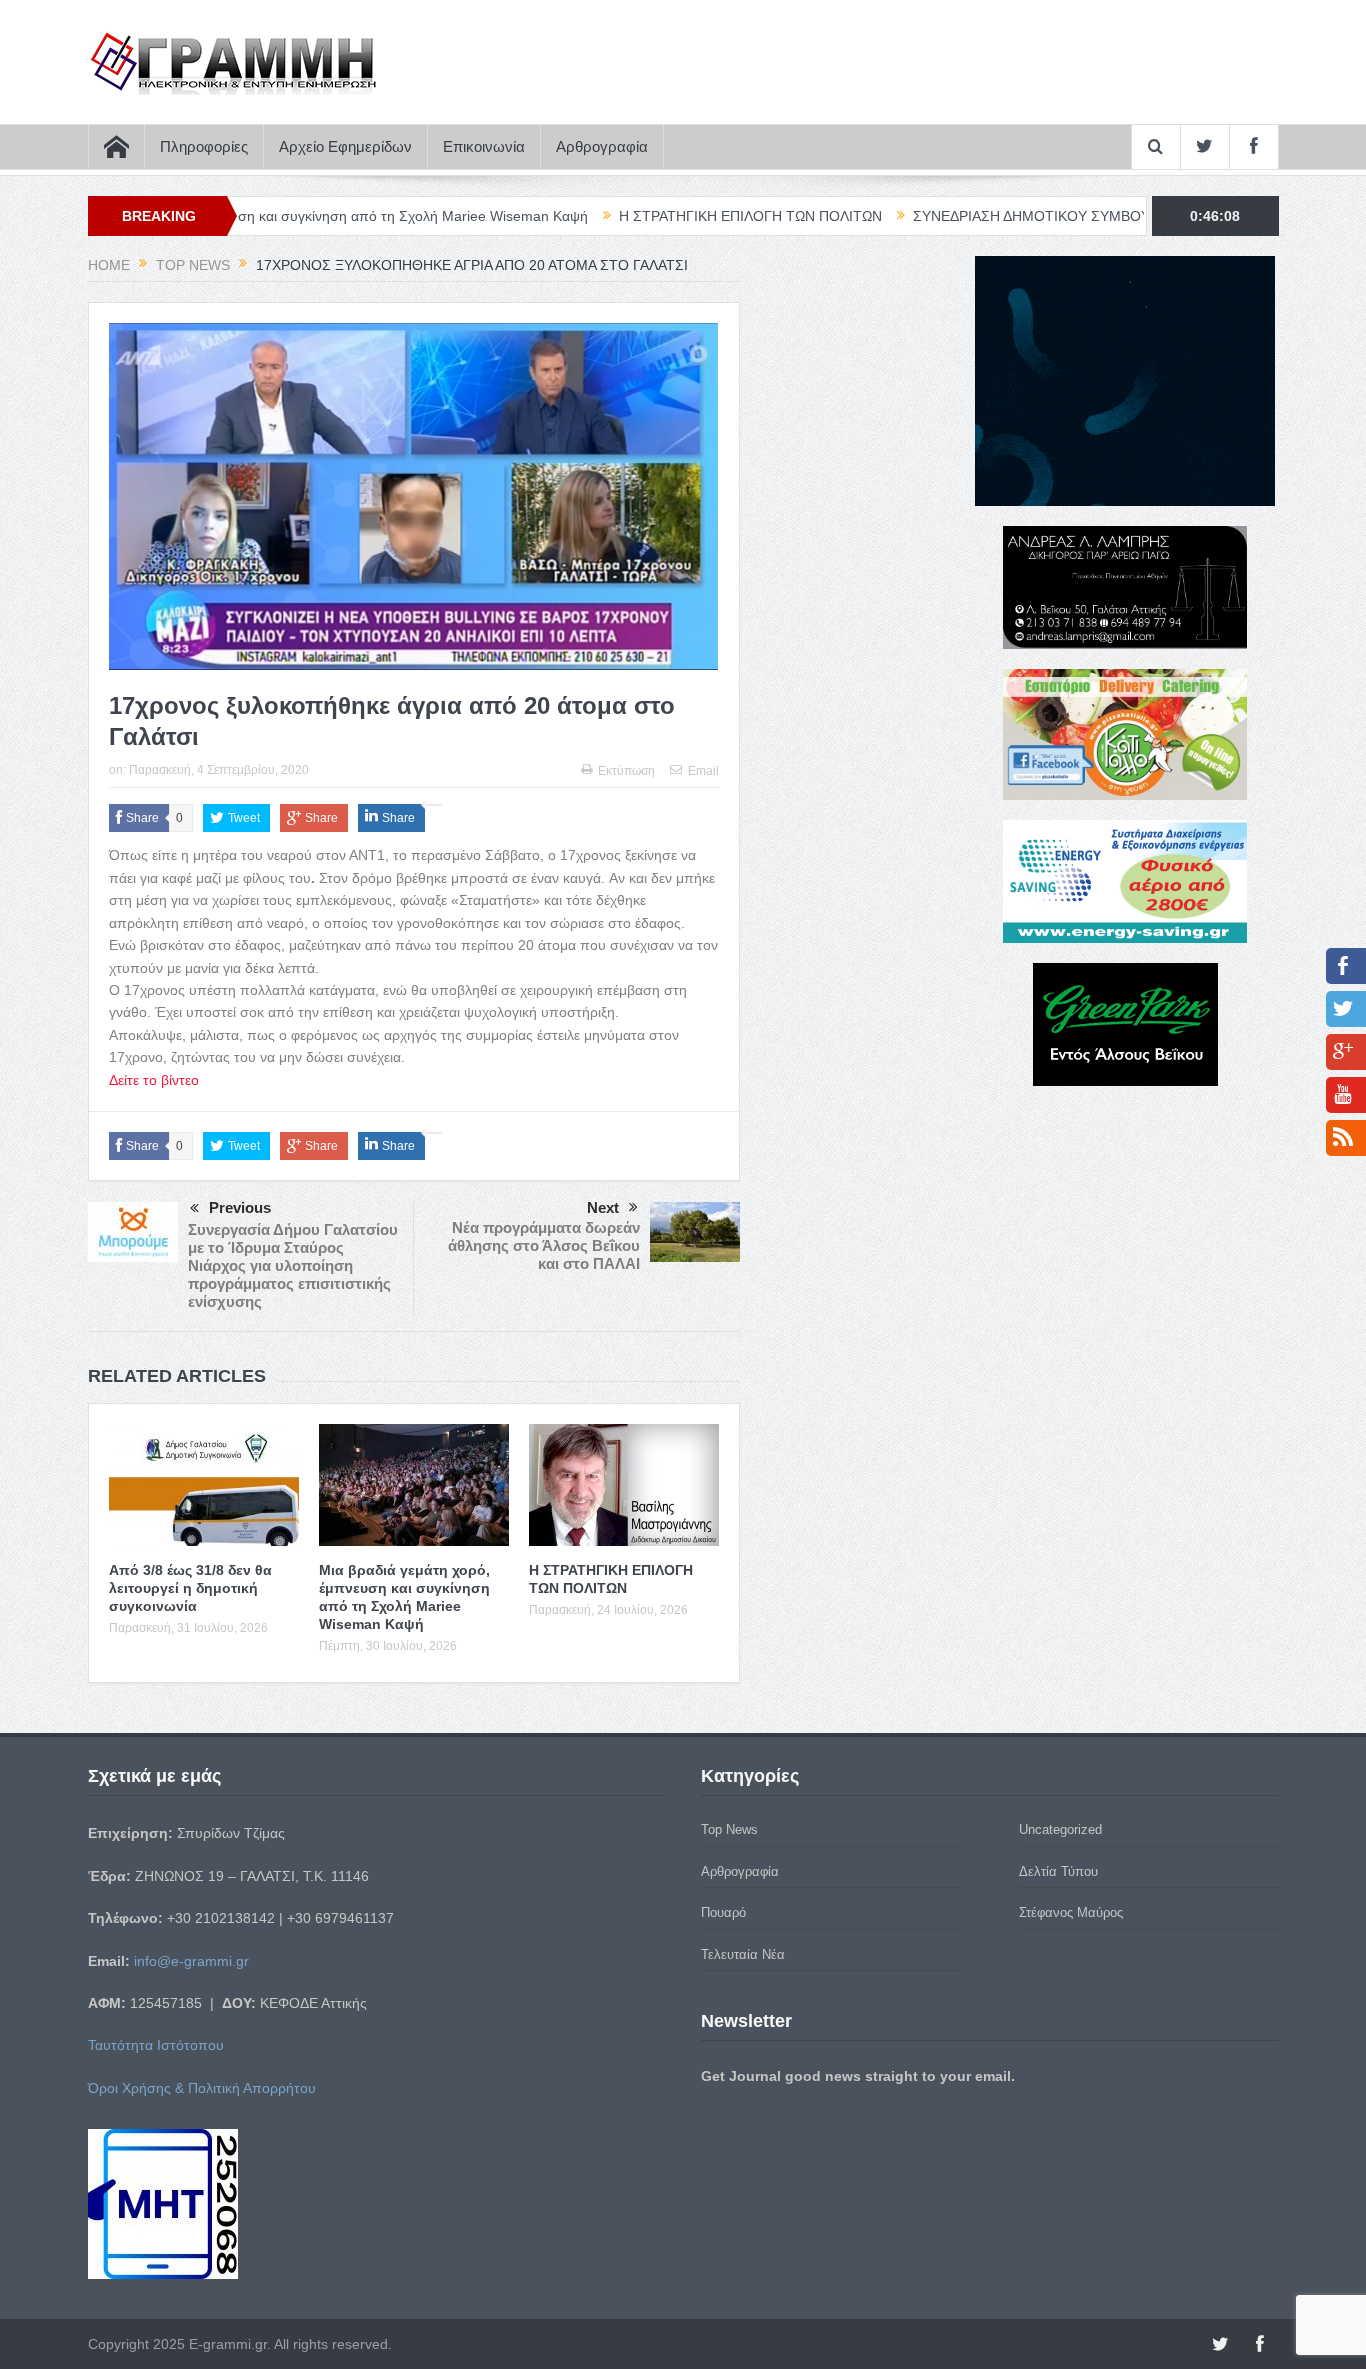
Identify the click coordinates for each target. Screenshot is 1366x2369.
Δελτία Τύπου (1058, 1871)
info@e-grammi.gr (191, 1961)
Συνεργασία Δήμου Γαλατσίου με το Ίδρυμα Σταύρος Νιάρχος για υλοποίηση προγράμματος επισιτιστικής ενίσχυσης (293, 1265)
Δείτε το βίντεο (154, 1080)
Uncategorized (1060, 1829)
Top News (729, 1829)
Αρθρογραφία (602, 146)
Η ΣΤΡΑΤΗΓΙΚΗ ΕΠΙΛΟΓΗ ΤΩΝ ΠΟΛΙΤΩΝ (650, 216)
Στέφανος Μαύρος (1071, 1912)
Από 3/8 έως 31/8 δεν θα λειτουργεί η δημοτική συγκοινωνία (190, 1588)
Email (703, 771)
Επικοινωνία (484, 146)
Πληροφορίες (204, 146)
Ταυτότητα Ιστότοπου (156, 2045)
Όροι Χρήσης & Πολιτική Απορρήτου (202, 2088)
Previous (240, 1207)
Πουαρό (723, 1912)
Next (603, 1207)
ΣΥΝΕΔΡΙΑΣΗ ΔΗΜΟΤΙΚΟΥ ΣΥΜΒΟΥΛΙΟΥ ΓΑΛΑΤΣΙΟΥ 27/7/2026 (1021, 216)
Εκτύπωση (626, 771)
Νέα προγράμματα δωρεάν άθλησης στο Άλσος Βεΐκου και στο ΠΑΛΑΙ (544, 1245)
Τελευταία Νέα (743, 1954)
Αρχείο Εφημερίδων (345, 146)
